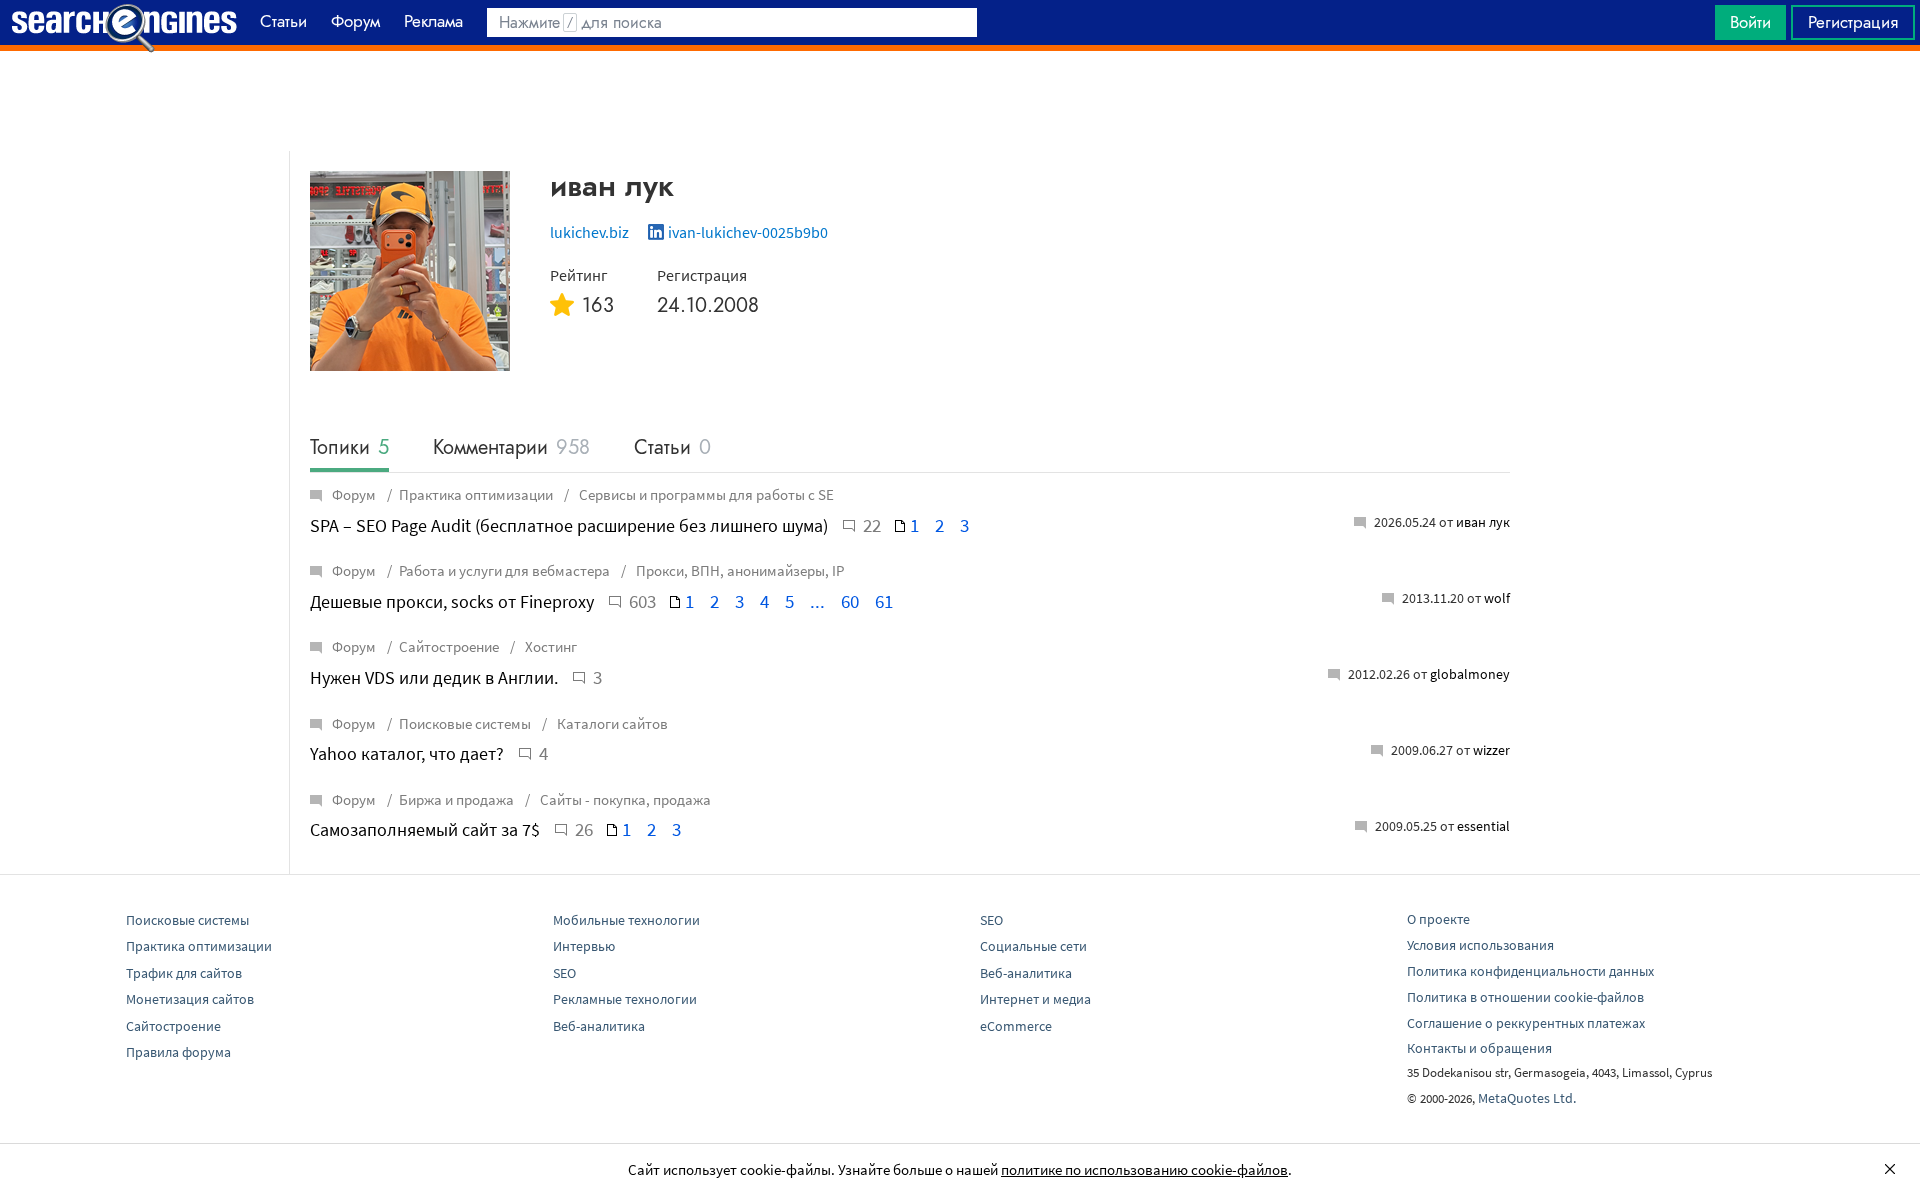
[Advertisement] (960, 101)
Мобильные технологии (626, 920)
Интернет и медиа (1035, 999)
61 (884, 601)
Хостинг (549, 646)
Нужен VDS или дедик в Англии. (434, 677)
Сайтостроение (449, 646)
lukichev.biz (589, 232)
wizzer (1491, 750)
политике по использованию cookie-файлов (1144, 1169)
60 (850, 601)
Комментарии (511, 448)
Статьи (672, 448)
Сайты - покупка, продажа (624, 799)
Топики (349, 448)
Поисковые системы (465, 723)
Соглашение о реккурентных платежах (1526, 1023)
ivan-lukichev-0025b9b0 (748, 232)
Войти (1750, 22)
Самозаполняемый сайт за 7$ (425, 829)
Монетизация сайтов (190, 999)
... (817, 601)
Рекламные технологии (625, 999)
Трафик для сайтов (184, 973)
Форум (354, 494)
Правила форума (178, 1052)
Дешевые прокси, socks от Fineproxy (452, 601)
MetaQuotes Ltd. (1527, 1098)
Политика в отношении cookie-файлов (1525, 997)
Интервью (584, 946)
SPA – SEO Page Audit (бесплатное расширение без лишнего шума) (569, 525)
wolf (1497, 598)
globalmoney (1470, 674)
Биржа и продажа (456, 799)
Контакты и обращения (1479, 1048)
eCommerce (1016, 1026)
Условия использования (1480, 945)
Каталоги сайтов (611, 723)
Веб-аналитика (599, 1026)
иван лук (1483, 522)
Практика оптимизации (476, 494)
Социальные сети (1033, 946)
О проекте (1438, 919)
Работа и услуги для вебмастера (504, 570)
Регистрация (1853, 22)
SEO (564, 973)
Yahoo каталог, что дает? (407, 753)
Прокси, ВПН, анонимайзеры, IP (738, 570)
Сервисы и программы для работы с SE (705, 494)
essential (1483, 826)
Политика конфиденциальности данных (1530, 971)
